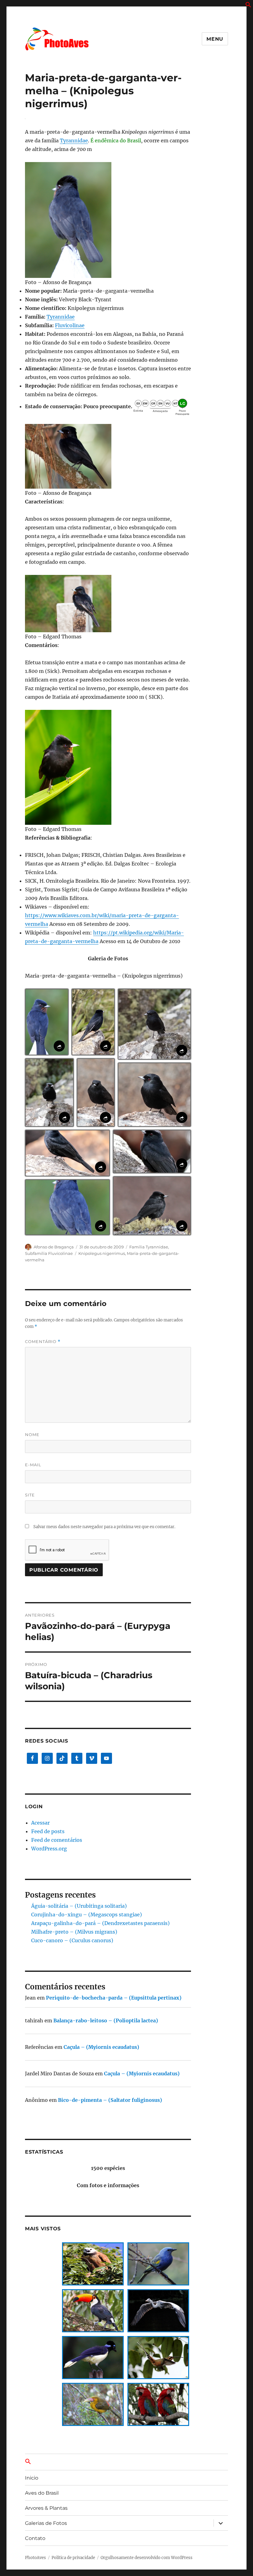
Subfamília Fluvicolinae (49, 1253)
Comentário (43, 1342)
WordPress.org (49, 1849)
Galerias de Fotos (46, 2523)
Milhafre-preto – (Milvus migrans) (74, 1932)
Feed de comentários (57, 1840)
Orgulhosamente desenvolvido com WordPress (147, 2558)
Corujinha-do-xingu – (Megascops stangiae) (87, 1915)
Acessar (40, 1823)
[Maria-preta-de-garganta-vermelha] (108, 220)
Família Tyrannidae (149, 1247)
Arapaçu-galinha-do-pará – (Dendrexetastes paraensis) (100, 1923)
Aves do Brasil (42, 2493)
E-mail (33, 1465)
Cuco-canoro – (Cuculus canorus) (72, 1940)
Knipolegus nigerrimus (102, 1253)
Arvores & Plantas (46, 2508)
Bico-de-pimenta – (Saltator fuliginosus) (110, 2100)
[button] (248, 6)
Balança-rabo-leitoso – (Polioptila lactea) (106, 2021)
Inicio (32, 2478)
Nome (32, 1435)
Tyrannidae (74, 140)
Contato (35, 2538)
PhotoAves (35, 2558)
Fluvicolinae (70, 325)
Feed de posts (48, 1831)
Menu (215, 39)
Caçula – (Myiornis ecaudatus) (101, 2047)
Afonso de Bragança (54, 1247)
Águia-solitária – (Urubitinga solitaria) (79, 1906)
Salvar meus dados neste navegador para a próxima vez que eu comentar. (104, 1527)
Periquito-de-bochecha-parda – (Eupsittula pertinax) (114, 1998)
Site (30, 1495)
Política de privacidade (73, 2558)
